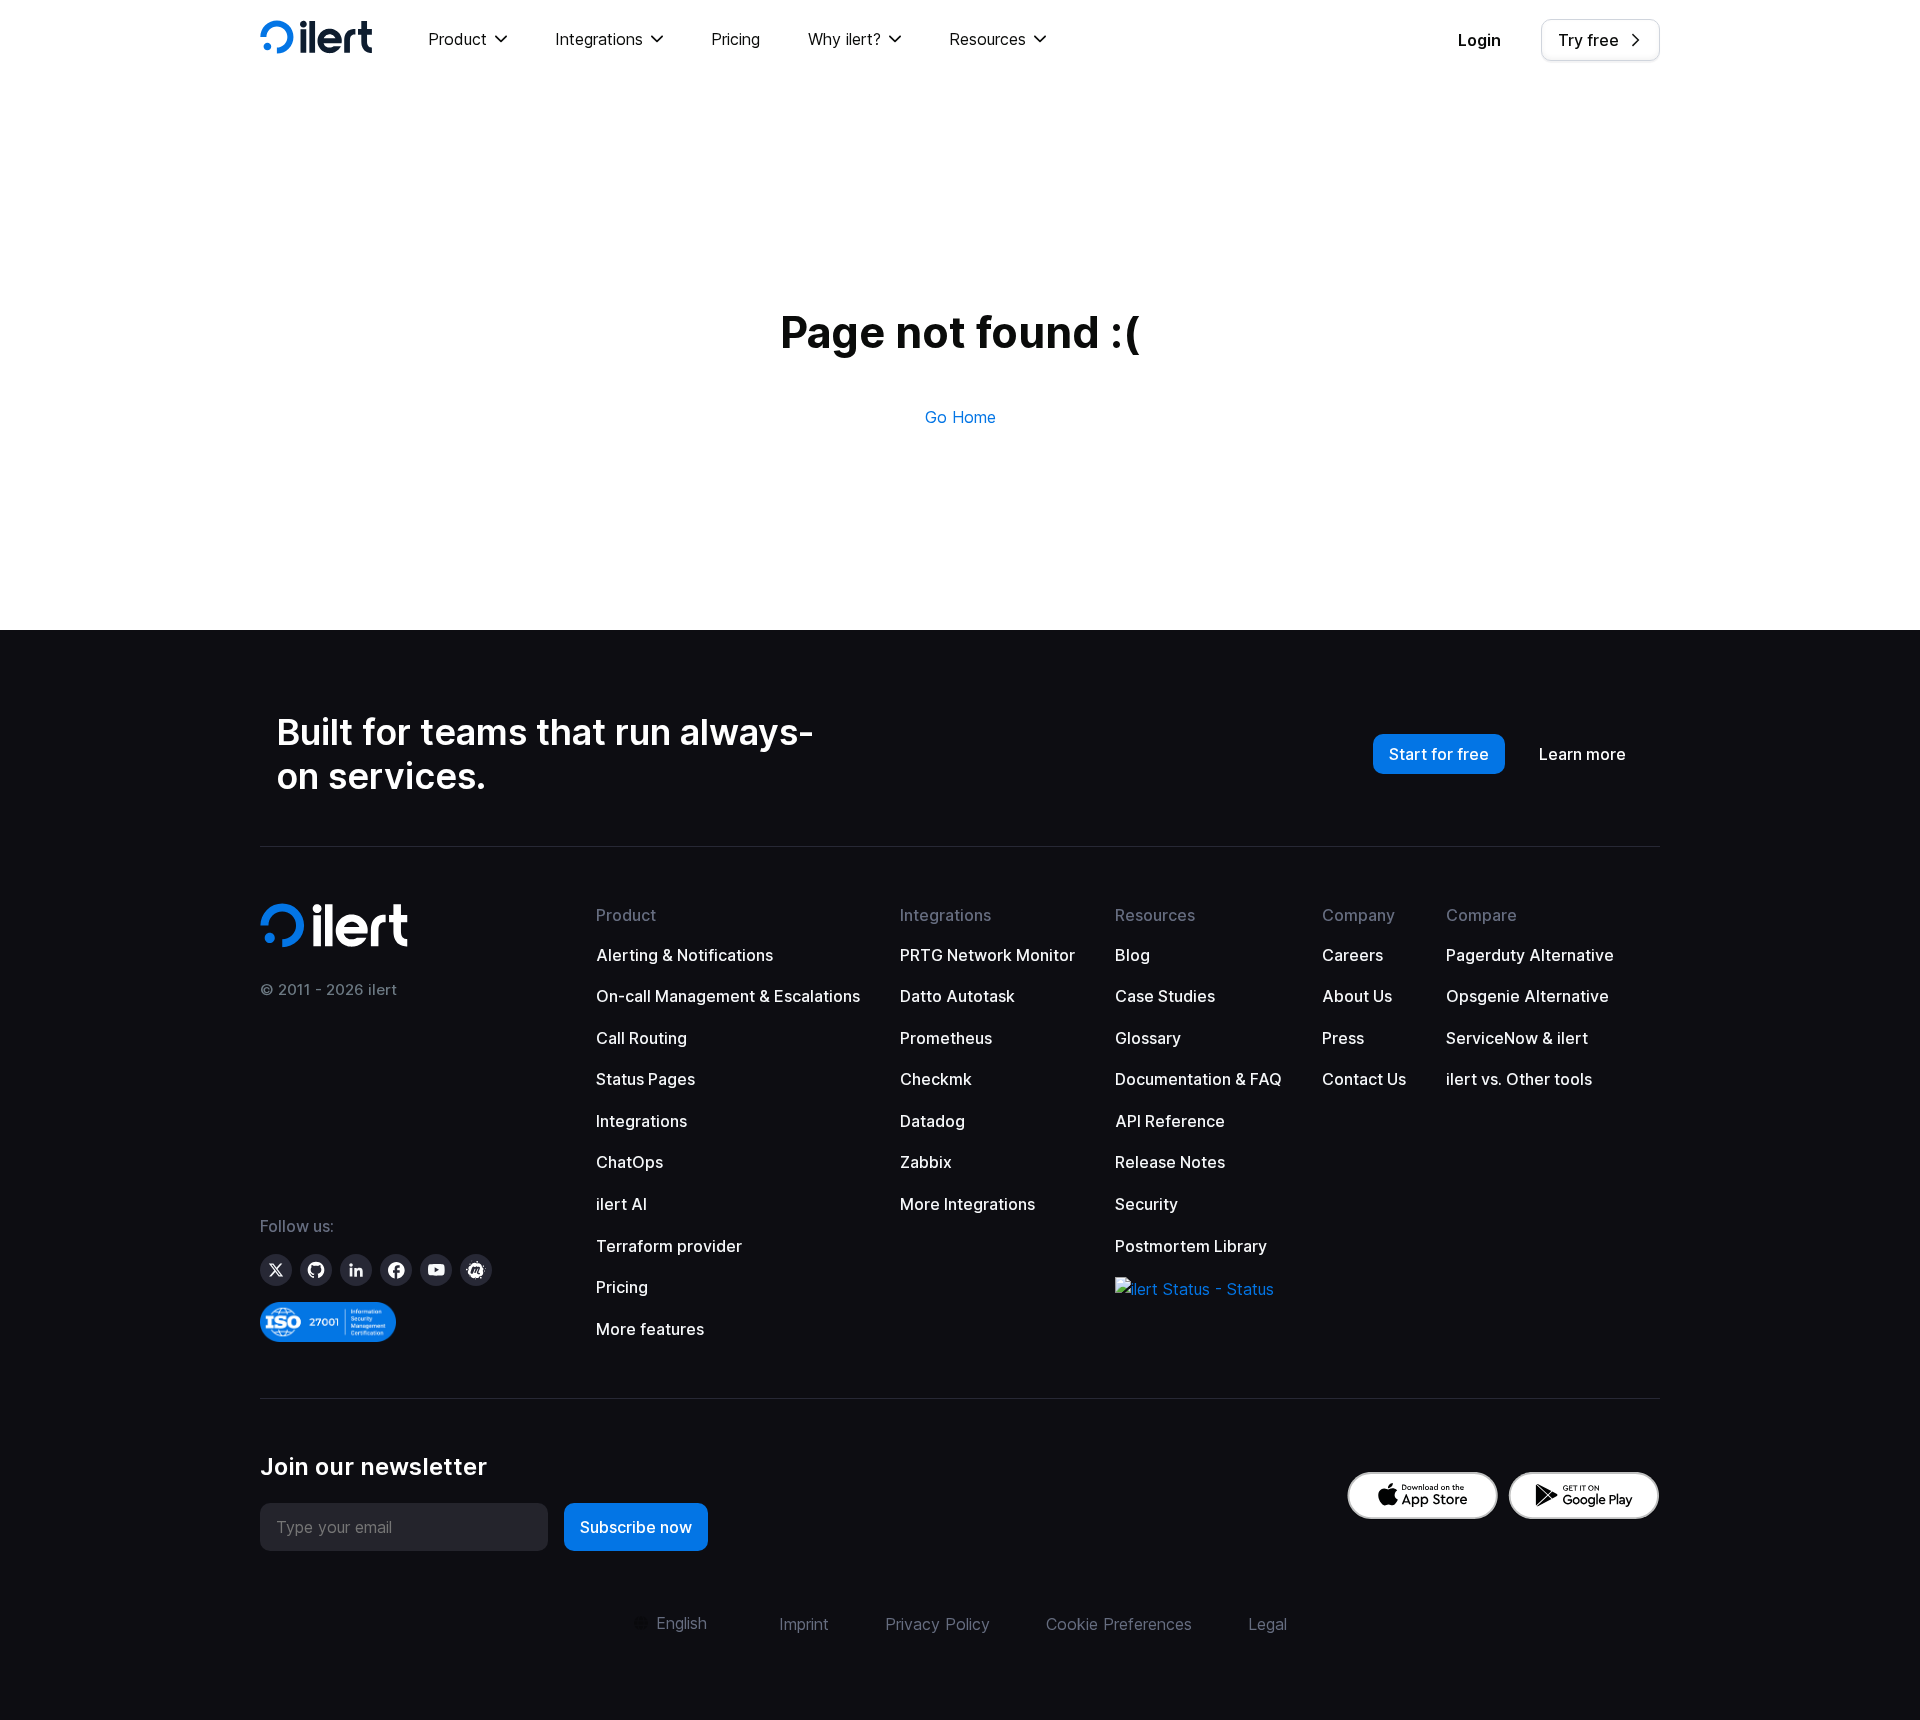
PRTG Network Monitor (987, 955)
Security (1146, 1204)
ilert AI (621, 1204)
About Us (1357, 996)
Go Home (960, 417)
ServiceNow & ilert (1517, 1038)
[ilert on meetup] (476, 1270)
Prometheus (946, 1038)
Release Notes (1170, 1162)
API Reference (1170, 1121)
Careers (1352, 955)
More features (650, 1329)
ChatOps (629, 1162)
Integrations (641, 1121)
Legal (1267, 1624)
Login (1479, 40)
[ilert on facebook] (396, 1270)
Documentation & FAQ (1198, 1079)
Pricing (735, 39)
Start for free (1439, 754)
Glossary (1148, 1038)
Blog (1132, 955)
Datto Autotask (957, 996)
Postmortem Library (1191, 1246)
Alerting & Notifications (684, 955)
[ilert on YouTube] (436, 1270)
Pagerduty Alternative (1530, 955)
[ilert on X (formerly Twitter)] (276, 1270)
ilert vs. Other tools (1519, 1079)
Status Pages (645, 1079)
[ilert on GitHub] (316, 1270)
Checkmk (936, 1079)
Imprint (804, 1624)
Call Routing (641, 1038)
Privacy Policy (937, 1624)
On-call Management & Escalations (728, 996)
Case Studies (1165, 996)
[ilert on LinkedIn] (356, 1270)
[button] (467, 40)
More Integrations (967, 1204)
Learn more (1582, 754)
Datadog (932, 1121)
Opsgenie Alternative (1527, 996)
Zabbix (926, 1162)
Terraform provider (669, 1246)
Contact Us (1364, 1079)
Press (1343, 1038)
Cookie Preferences (1119, 1624)
